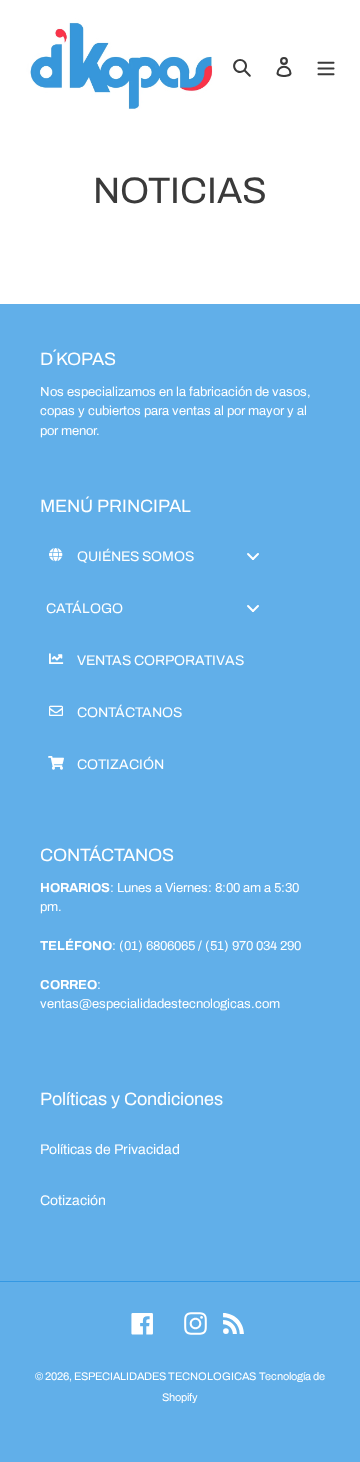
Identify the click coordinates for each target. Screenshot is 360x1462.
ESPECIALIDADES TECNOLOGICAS (165, 1376)
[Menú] (326, 66)
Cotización (73, 1200)
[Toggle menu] (253, 556)
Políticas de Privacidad (110, 1149)
